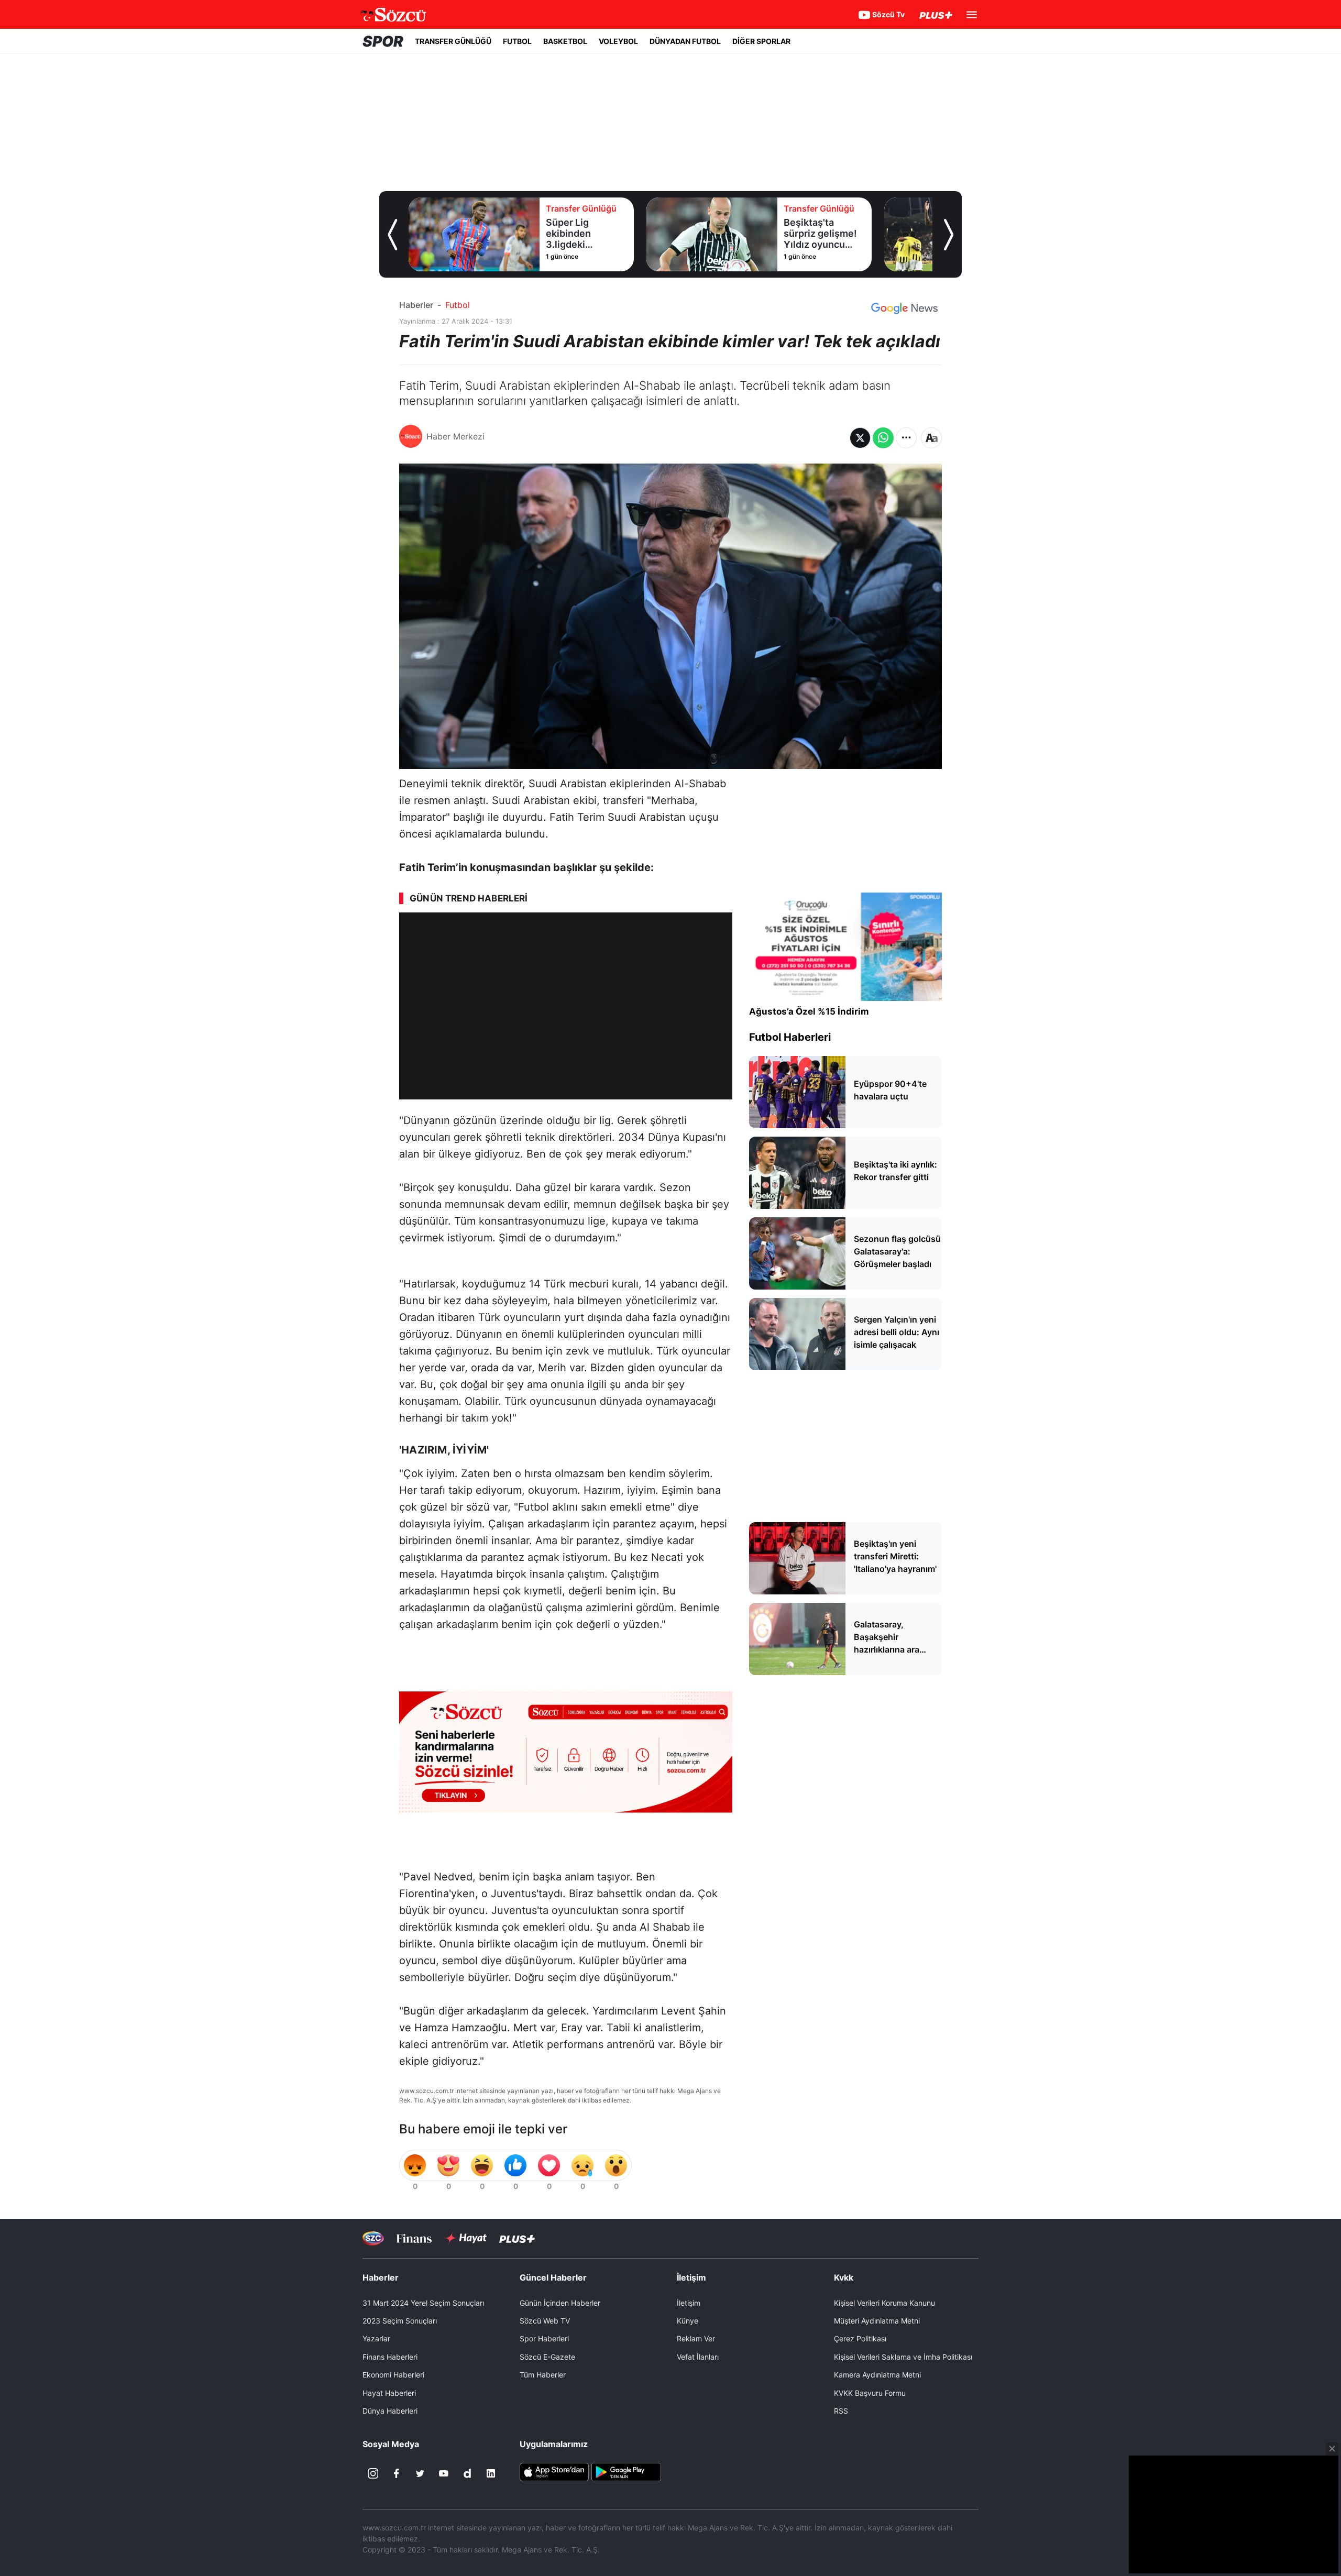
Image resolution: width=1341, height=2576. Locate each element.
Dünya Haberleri (390, 2411)
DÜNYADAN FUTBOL (685, 41)
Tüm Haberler (543, 2375)
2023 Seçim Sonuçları (400, 2321)
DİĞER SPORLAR (761, 41)
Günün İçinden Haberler (560, 2303)
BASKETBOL (565, 41)
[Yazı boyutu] (931, 438)
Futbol (458, 305)
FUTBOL (517, 41)
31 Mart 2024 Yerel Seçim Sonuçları (423, 2303)
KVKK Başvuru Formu (870, 2393)
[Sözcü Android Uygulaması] (626, 2471)
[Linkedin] (491, 2473)
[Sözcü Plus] (517, 2238)
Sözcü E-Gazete (547, 2357)
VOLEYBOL (618, 41)
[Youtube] (444, 2473)
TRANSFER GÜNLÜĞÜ (453, 41)
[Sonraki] (949, 235)
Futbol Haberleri (790, 1037)
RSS (841, 2411)
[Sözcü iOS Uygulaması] (554, 2471)
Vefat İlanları (698, 2357)
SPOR (383, 41)
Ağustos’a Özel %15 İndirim (809, 1011)
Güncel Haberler (553, 2277)
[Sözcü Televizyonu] (373, 2238)
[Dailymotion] (467, 2473)
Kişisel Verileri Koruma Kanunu (884, 2303)
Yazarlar (376, 2338)
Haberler (416, 305)
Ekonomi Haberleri (393, 2375)
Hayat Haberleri (389, 2393)
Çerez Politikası (860, 2338)
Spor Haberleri (544, 2338)
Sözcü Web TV (545, 2321)
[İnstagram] (373, 2473)
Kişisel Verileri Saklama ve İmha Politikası (903, 2357)
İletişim (689, 2303)
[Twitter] (420, 2473)
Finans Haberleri (390, 2357)
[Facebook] (397, 2473)
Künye (688, 2321)
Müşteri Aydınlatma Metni (877, 2321)
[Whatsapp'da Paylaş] (883, 438)
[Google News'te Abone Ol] (904, 309)
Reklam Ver (696, 2338)
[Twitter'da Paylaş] (860, 438)
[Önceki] (392, 235)
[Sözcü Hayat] (465, 2238)
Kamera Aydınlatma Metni (877, 2375)
